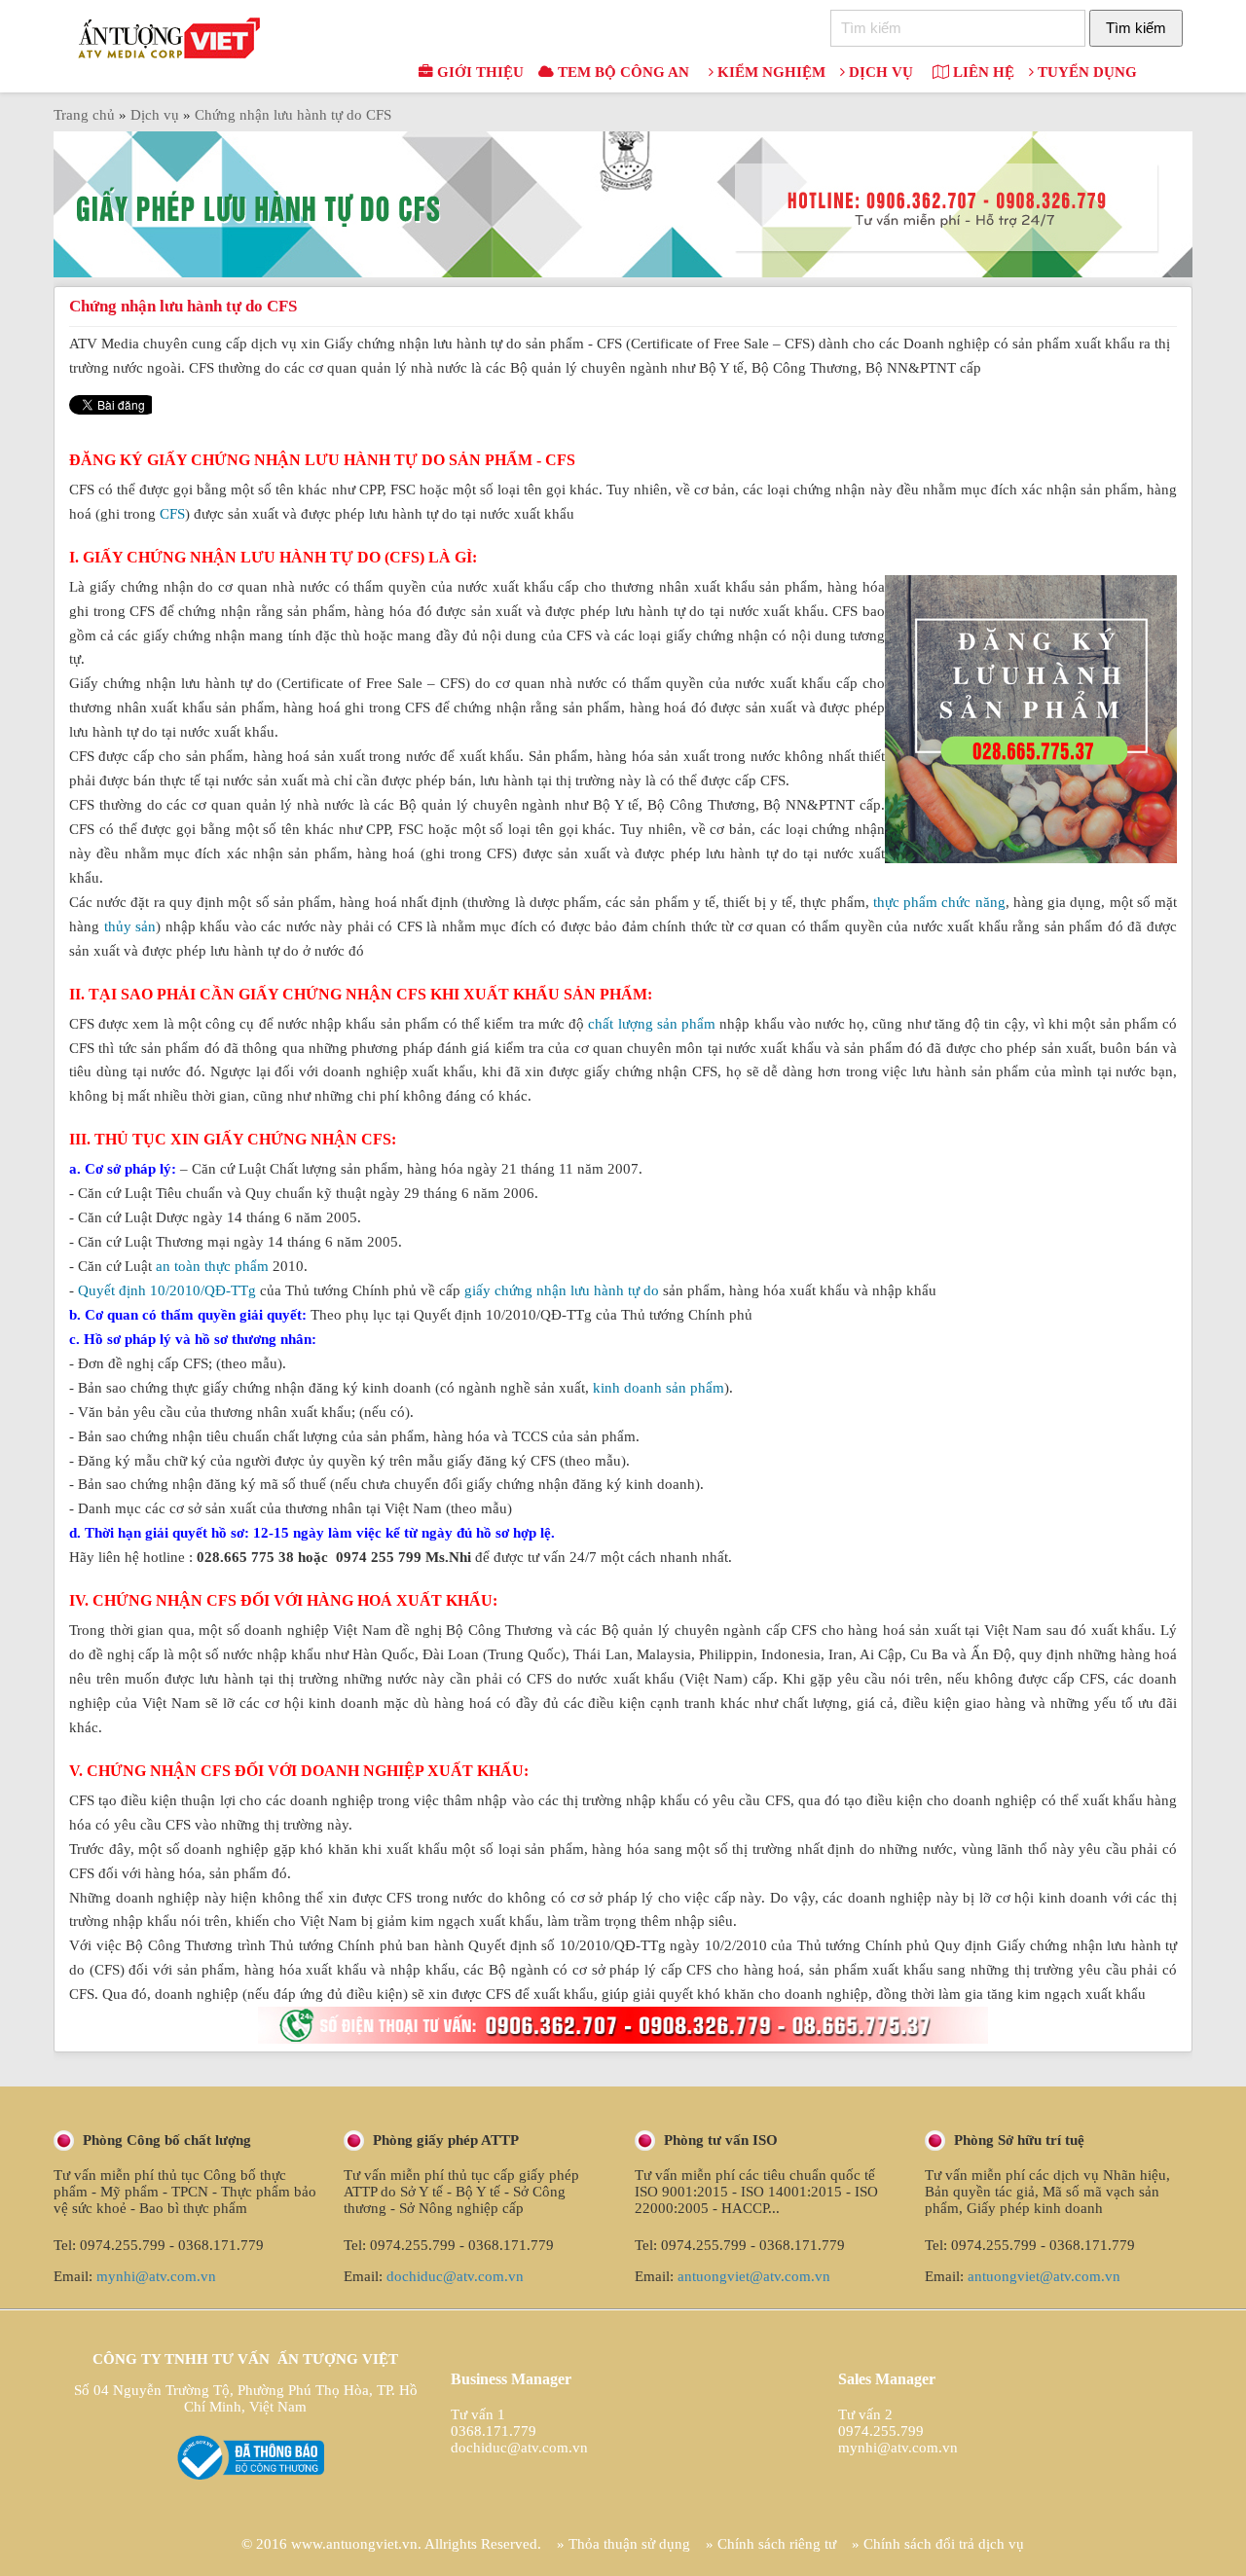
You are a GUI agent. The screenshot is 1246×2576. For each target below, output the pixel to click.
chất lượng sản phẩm (652, 1024)
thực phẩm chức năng (939, 902)
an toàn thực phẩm (212, 1266)
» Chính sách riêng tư (771, 2544)
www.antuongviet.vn (354, 2544)
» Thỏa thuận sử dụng (623, 2544)
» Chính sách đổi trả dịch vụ (938, 2544)
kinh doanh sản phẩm (659, 1388)
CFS (172, 514)
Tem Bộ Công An (622, 72)
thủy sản (130, 926)
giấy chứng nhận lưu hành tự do (562, 1290)
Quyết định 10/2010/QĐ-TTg (167, 1290)
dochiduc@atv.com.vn (455, 2276)
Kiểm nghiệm (770, 72)
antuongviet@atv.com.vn (754, 2276)
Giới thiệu (478, 72)
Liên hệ (982, 72)
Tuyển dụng (1085, 72)
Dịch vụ (879, 72)
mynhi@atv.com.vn (156, 2276)
